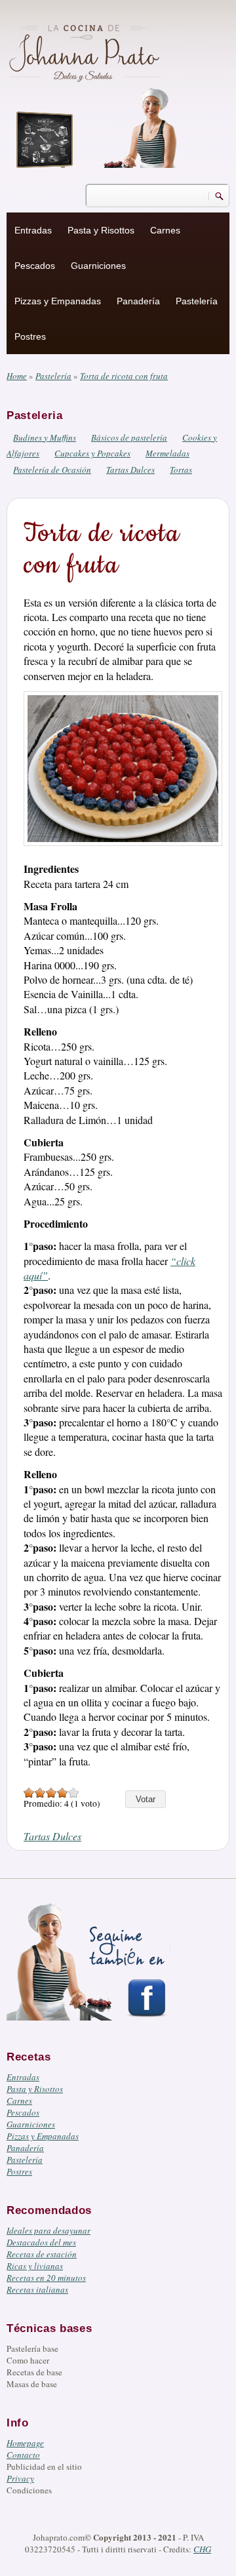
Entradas (33, 230)
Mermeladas (167, 453)
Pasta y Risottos (101, 230)
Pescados (35, 266)
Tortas (181, 470)
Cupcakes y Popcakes (92, 453)
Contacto (23, 2455)
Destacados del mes (41, 2242)
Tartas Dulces (130, 470)
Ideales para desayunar (49, 2230)
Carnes (165, 230)
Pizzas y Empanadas (58, 301)
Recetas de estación (42, 2254)
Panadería (138, 301)
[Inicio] (86, 51)
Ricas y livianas (35, 2266)
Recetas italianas (37, 2289)
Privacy (20, 2478)
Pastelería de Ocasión (52, 470)
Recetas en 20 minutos (46, 2278)
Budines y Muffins (45, 437)
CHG (202, 2549)
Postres (30, 336)
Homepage (25, 2443)
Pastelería (197, 301)
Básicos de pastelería (129, 437)
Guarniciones (98, 266)
